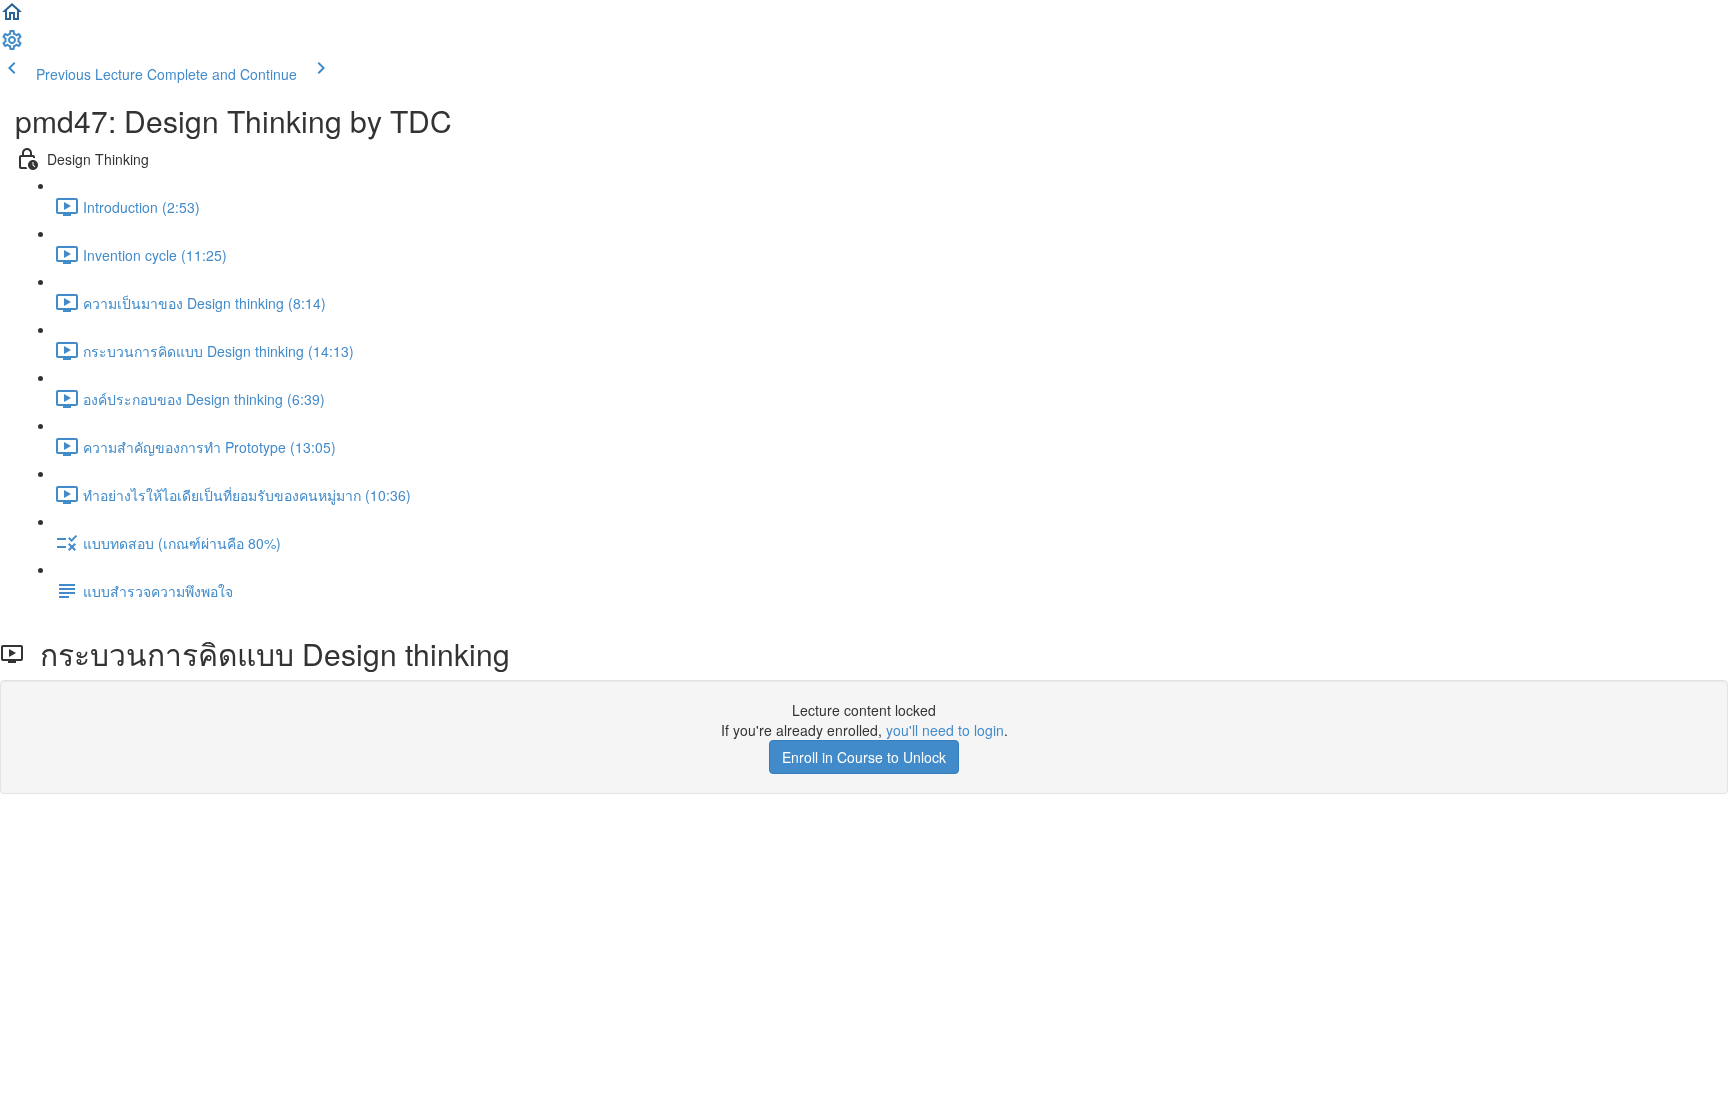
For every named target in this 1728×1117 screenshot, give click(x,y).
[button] (12, 18)
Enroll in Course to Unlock (864, 757)
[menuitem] (12, 46)
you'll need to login (945, 730)
